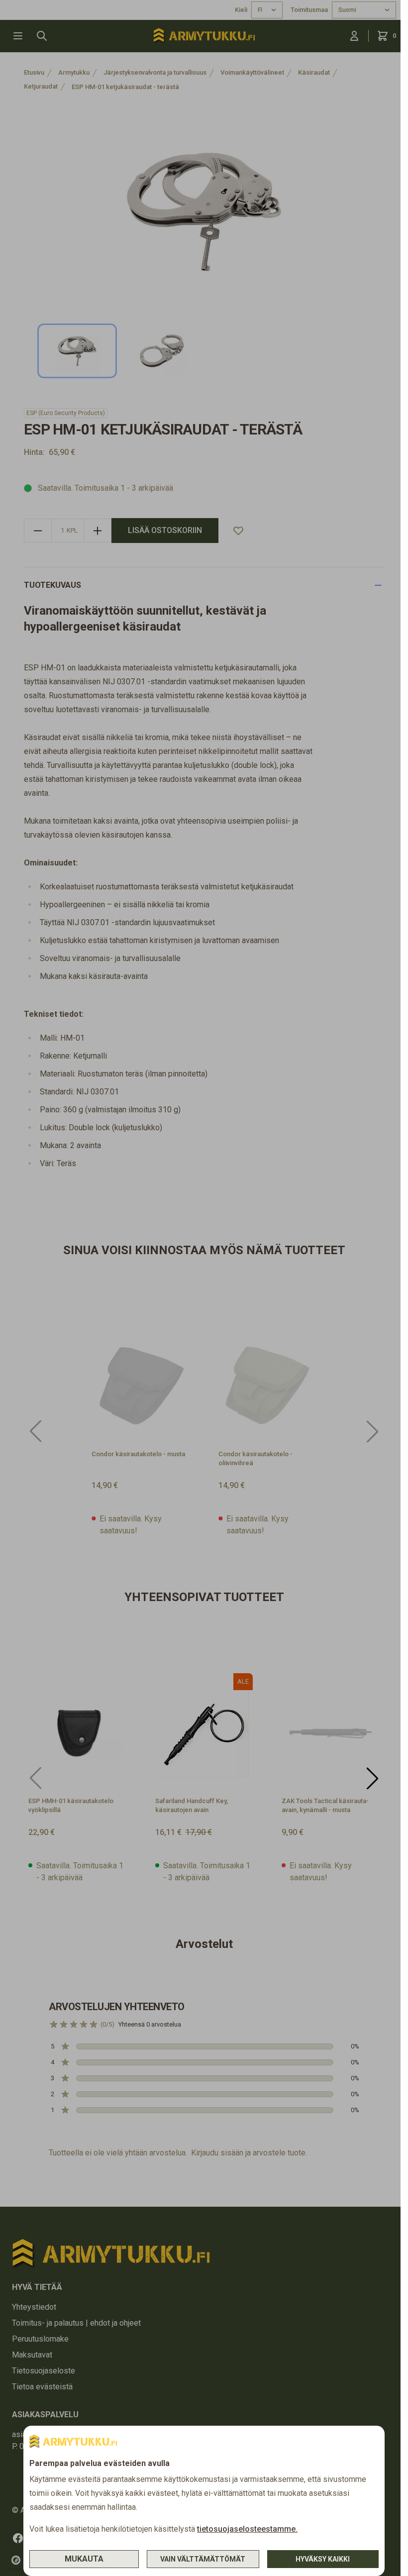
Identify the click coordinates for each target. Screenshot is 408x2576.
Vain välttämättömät (203, 2559)
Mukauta (84, 2559)
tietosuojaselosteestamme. (247, 2529)
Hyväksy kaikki (323, 2559)
